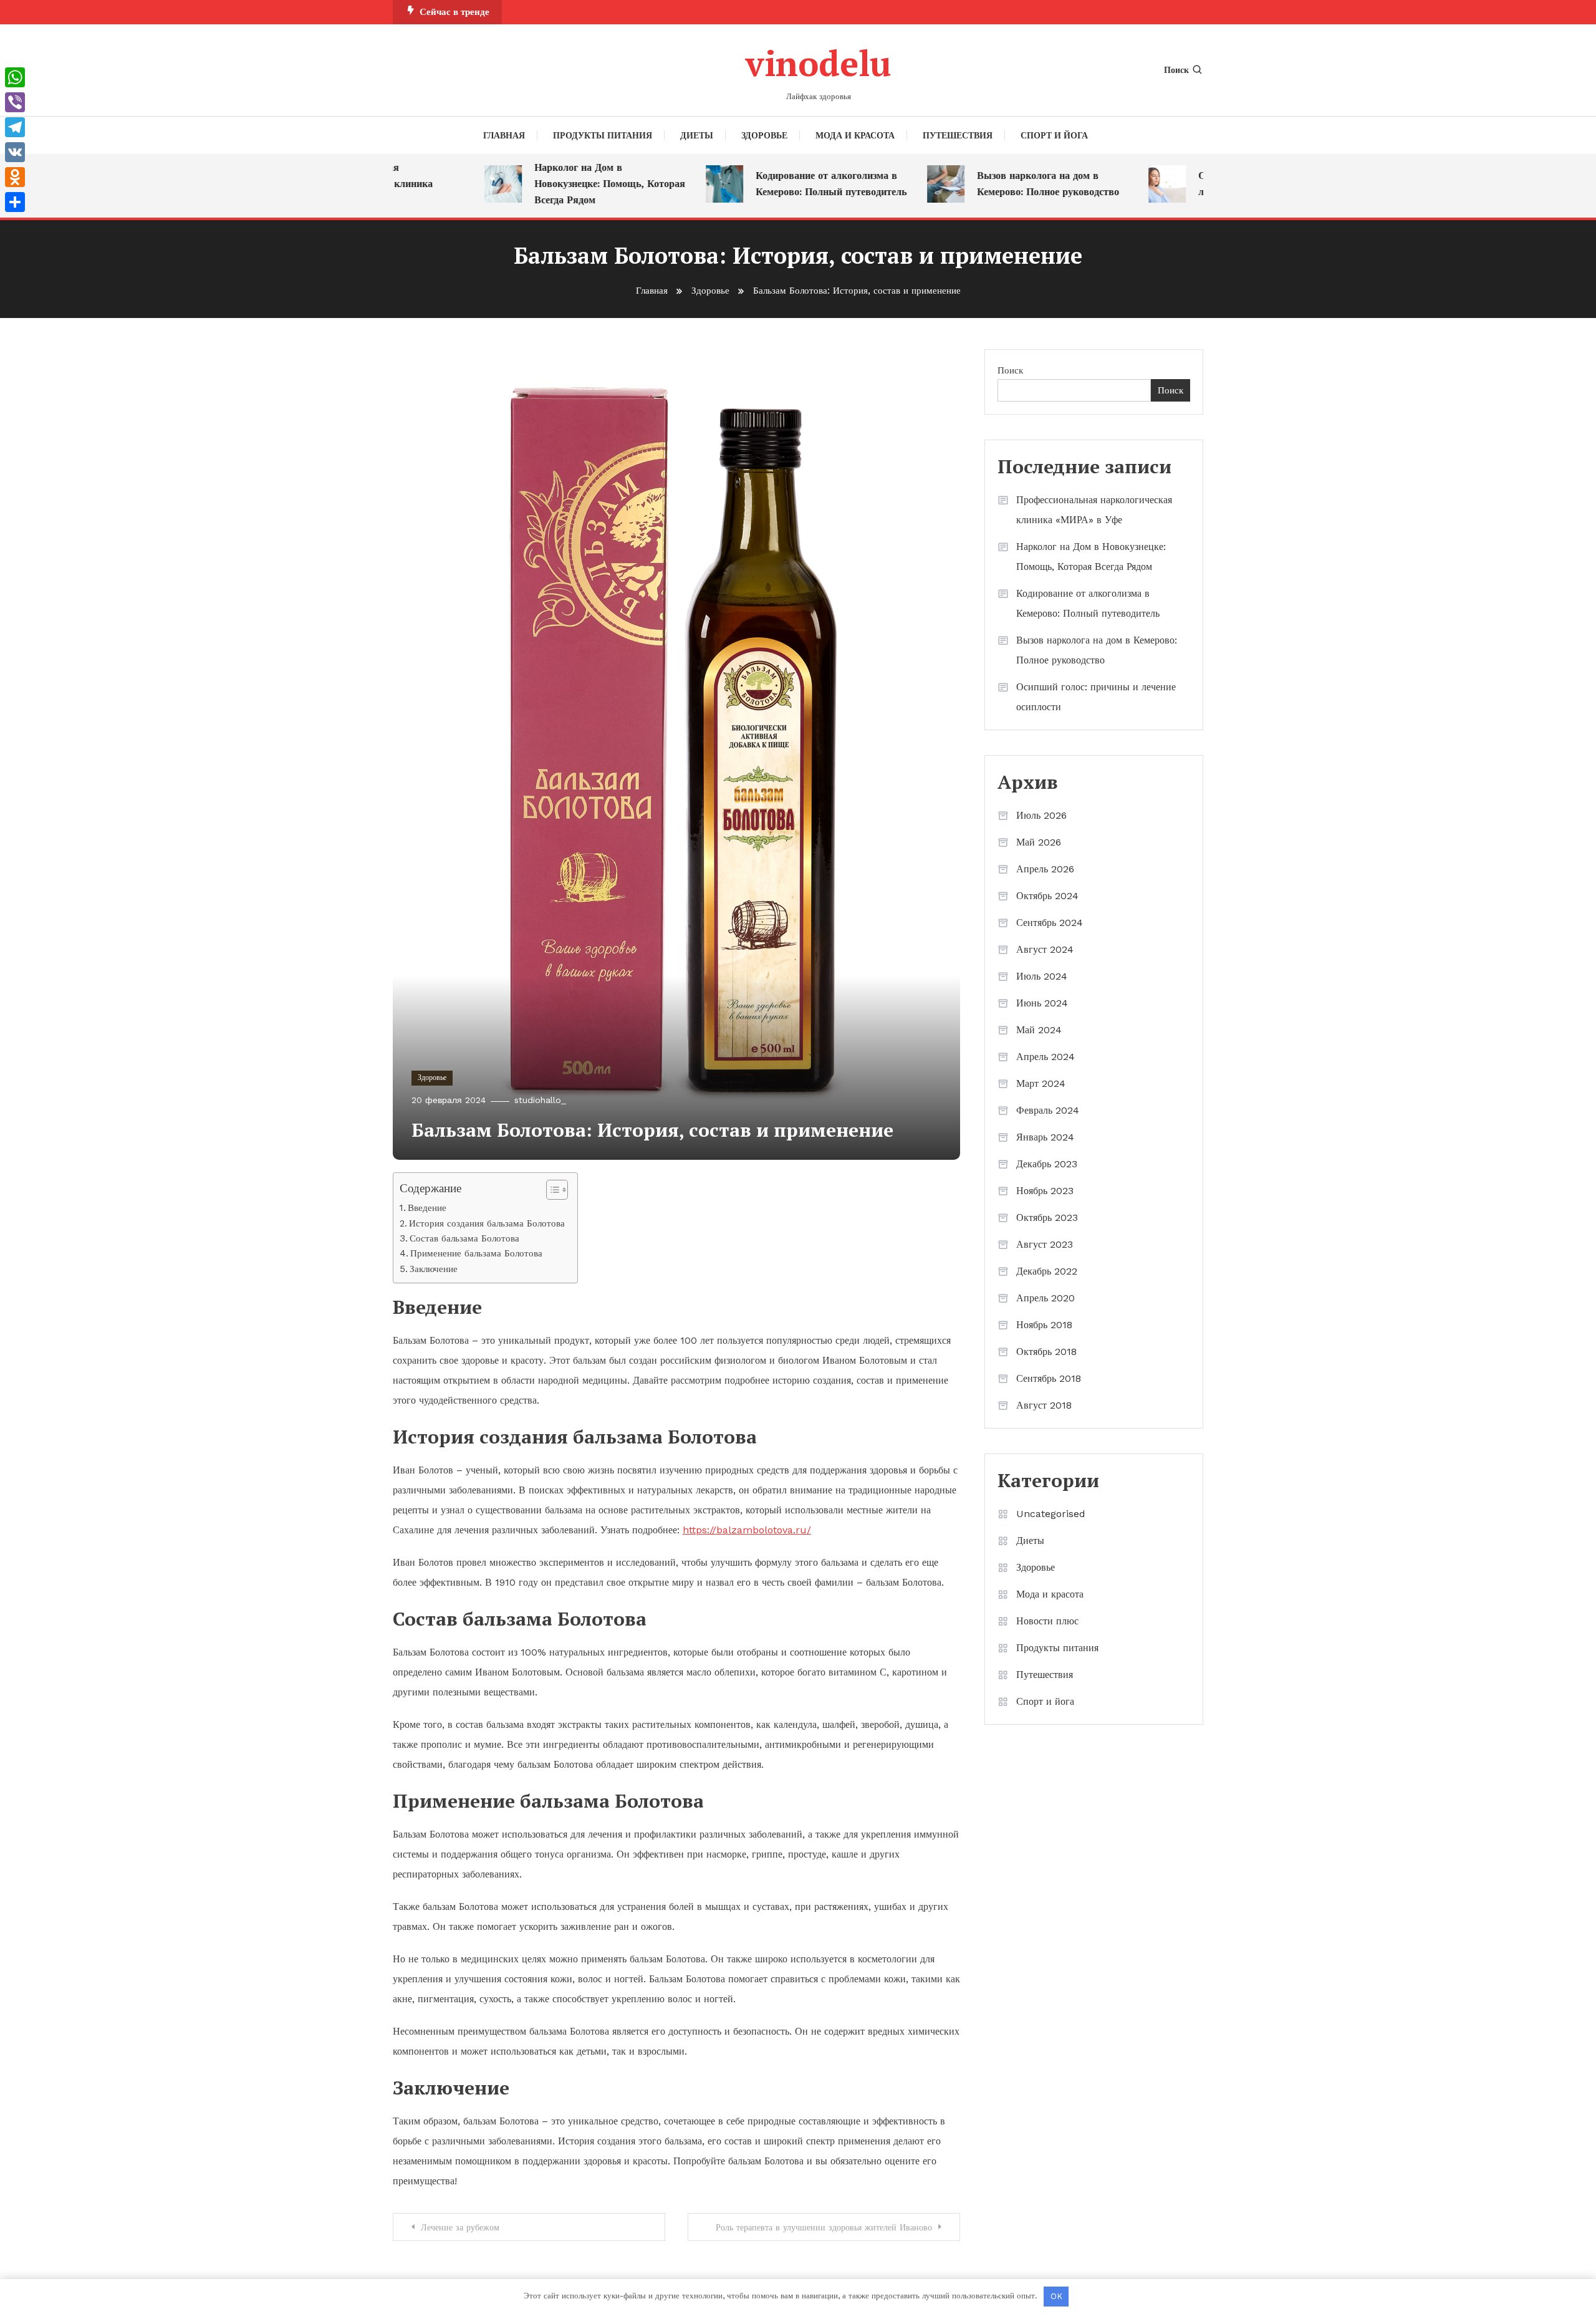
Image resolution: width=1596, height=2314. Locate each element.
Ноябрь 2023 (1045, 1191)
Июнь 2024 (1042, 1003)
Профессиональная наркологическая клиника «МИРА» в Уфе (1094, 510)
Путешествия (958, 135)
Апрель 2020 (1046, 1298)
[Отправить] (15, 202)
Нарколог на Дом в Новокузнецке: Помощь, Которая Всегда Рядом (567, 184)
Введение (427, 1208)
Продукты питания (603, 135)
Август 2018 (1044, 1405)
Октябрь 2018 (1046, 1352)
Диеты (697, 135)
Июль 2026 (1041, 815)
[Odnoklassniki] (15, 177)
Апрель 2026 (1045, 869)
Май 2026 (1039, 842)
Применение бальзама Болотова (476, 1253)
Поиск (1176, 70)
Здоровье (764, 135)
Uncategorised (1051, 1514)
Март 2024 (1041, 1083)
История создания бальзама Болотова (487, 1223)
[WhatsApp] (15, 77)
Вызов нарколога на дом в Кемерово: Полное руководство (1006, 184)
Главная (504, 135)
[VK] (15, 152)
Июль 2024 (1042, 976)
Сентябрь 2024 (1050, 923)
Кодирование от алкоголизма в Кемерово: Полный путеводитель (789, 184)
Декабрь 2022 (1047, 1271)
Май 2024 (1039, 1030)
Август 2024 (1045, 949)
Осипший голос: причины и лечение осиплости (1096, 697)
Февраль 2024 (1048, 1110)
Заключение (434, 1269)
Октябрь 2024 (1047, 896)
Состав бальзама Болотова (464, 1238)
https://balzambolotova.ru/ (747, 1530)
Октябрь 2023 (1047, 1217)
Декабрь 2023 (1047, 1164)
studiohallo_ (540, 1100)
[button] (551, 1190)
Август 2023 (1045, 1244)
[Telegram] (15, 127)
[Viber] (15, 102)
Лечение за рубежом (460, 2227)
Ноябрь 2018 (1044, 1325)
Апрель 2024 (1046, 1057)
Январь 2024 (1045, 1137)
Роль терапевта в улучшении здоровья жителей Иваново (824, 2227)
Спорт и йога (1054, 135)
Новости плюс (1047, 1621)
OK (1056, 2296)
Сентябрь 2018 (1049, 1378)
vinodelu (818, 63)
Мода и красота (855, 135)
